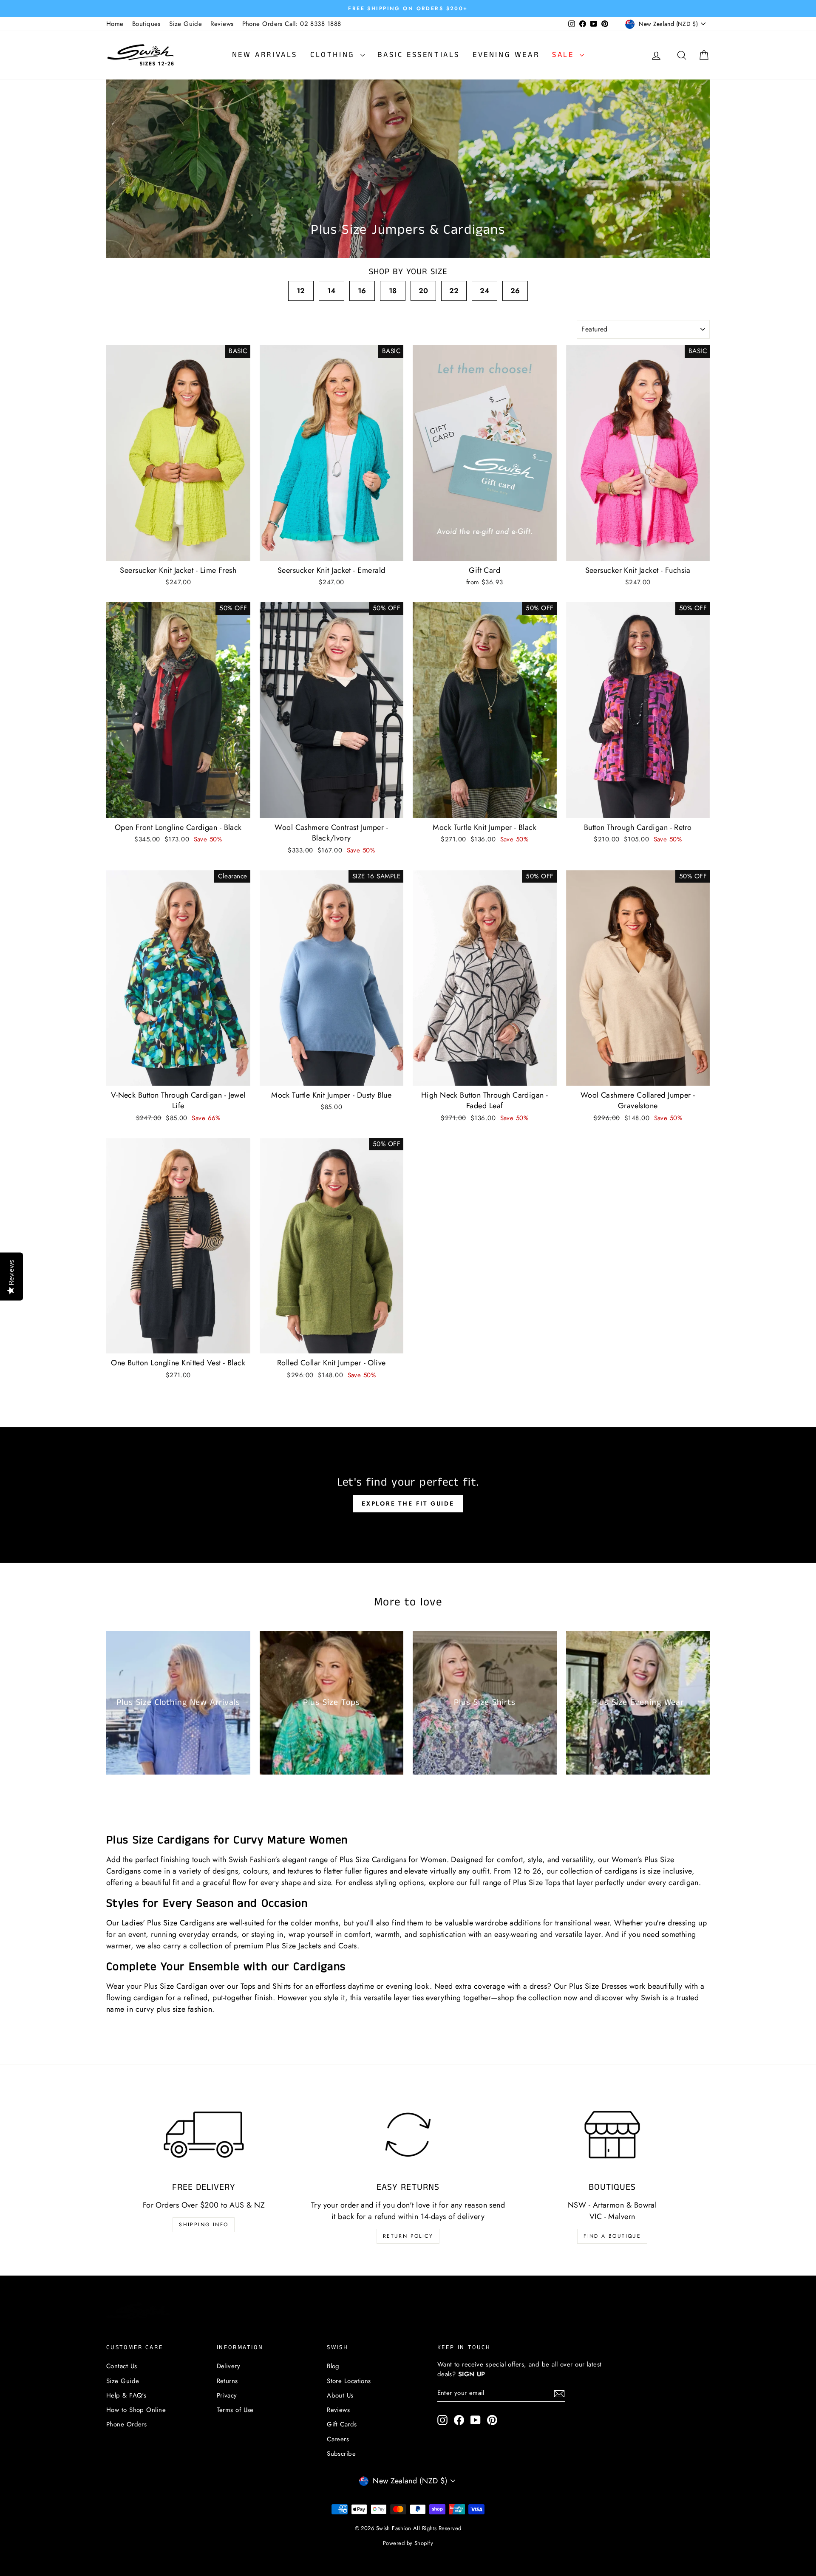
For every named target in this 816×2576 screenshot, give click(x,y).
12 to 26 (527, 1871)
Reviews (222, 24)
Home (115, 24)
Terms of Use (235, 2410)
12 (301, 291)
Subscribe (341, 2454)
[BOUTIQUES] (612, 2134)
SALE (565, 55)
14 (331, 291)
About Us (340, 2395)
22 (454, 291)
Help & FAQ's (126, 2395)
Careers (338, 2439)
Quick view (178, 552)
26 (515, 291)
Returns (227, 2381)
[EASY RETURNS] (408, 2134)
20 (424, 291)
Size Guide (186, 24)
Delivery (229, 2366)
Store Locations (349, 2381)
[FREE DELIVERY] (204, 2134)
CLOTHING (334, 55)
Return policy (408, 2236)
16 (362, 291)
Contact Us (122, 2366)
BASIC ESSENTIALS (419, 55)
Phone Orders (126, 2424)
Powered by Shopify (408, 2543)
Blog (333, 2366)
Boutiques (146, 24)
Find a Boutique (612, 2236)
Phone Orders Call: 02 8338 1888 (292, 24)
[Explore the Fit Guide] (408, 1495)
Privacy (227, 2395)
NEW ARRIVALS (265, 55)
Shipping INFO (204, 2225)
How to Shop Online (136, 2410)
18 (393, 291)
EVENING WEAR (506, 55)
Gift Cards (342, 2424)
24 (485, 291)
